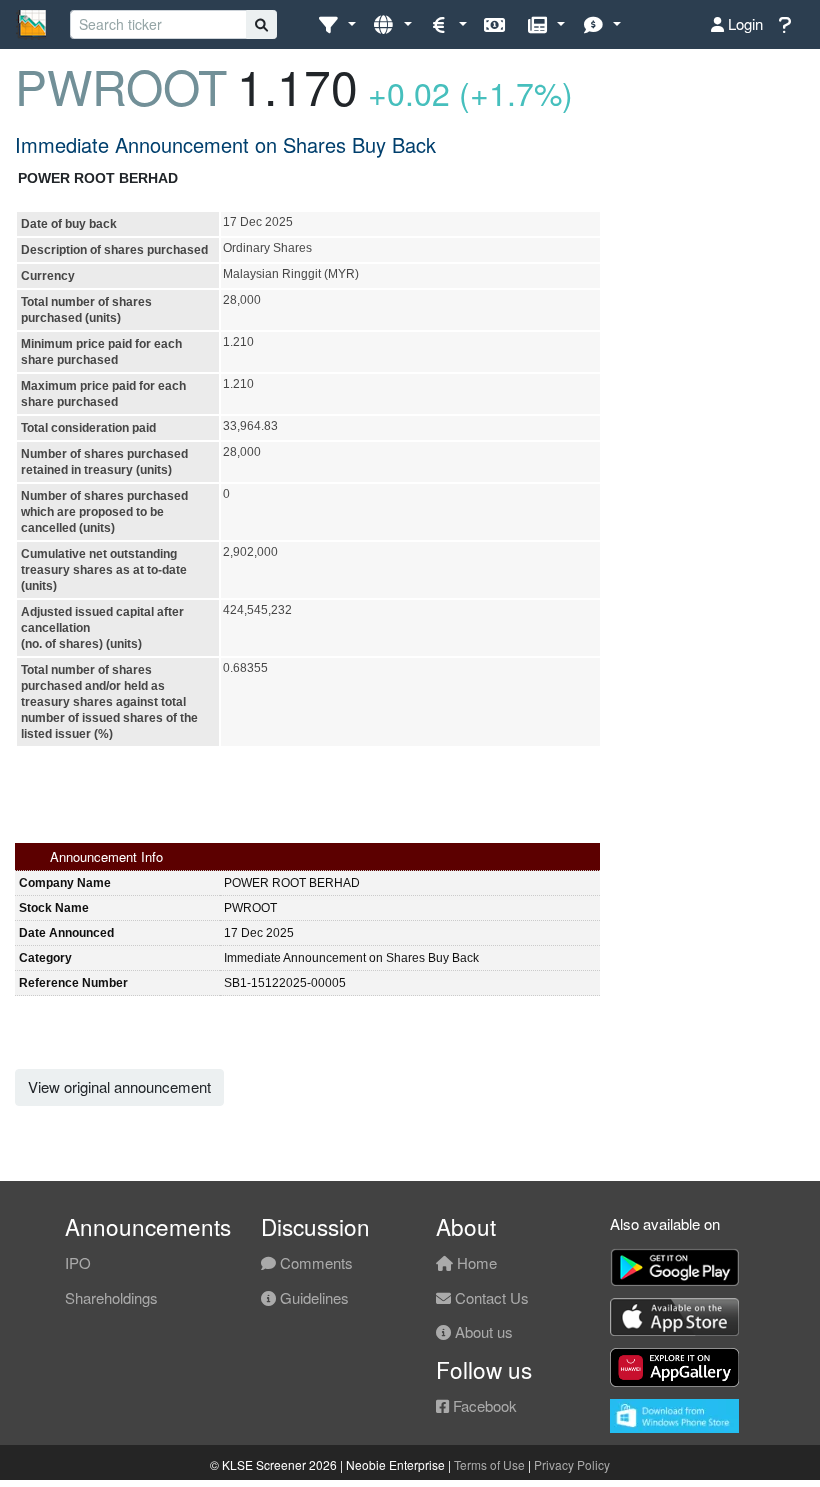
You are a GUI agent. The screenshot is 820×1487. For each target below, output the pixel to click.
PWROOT (121, 85)
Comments (314, 1262)
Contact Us (490, 1297)
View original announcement (119, 1086)
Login (743, 23)
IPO (78, 1262)
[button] (336, 24)
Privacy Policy (572, 1464)
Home (475, 1262)
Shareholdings (111, 1297)
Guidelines (312, 1297)
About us (482, 1331)
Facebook (483, 1405)
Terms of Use (489, 1464)
